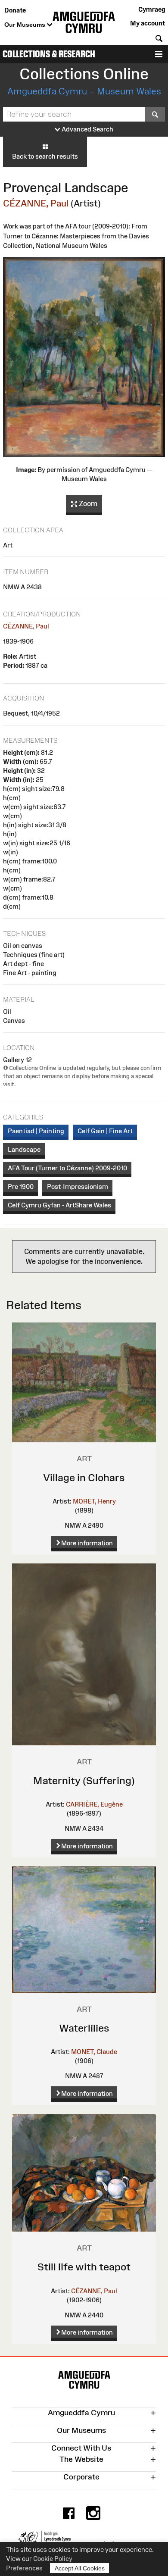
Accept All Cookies (80, 2568)
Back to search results (45, 156)
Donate (15, 10)
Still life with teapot (84, 2267)
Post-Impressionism (78, 1186)
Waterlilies (84, 2028)
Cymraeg (152, 9)
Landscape (24, 1149)
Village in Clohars (84, 1477)
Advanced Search (87, 129)
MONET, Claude (94, 2052)
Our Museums (26, 25)
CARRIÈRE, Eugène (94, 1804)
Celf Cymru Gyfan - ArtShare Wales (59, 1205)
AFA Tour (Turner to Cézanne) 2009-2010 (67, 1168)
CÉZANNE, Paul (36, 203)
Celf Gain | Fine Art (105, 1131)
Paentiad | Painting (36, 1131)
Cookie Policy (53, 2559)
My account (148, 23)
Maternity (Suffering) (84, 1780)
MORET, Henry (94, 1501)
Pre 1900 (21, 1186)
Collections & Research (49, 54)
